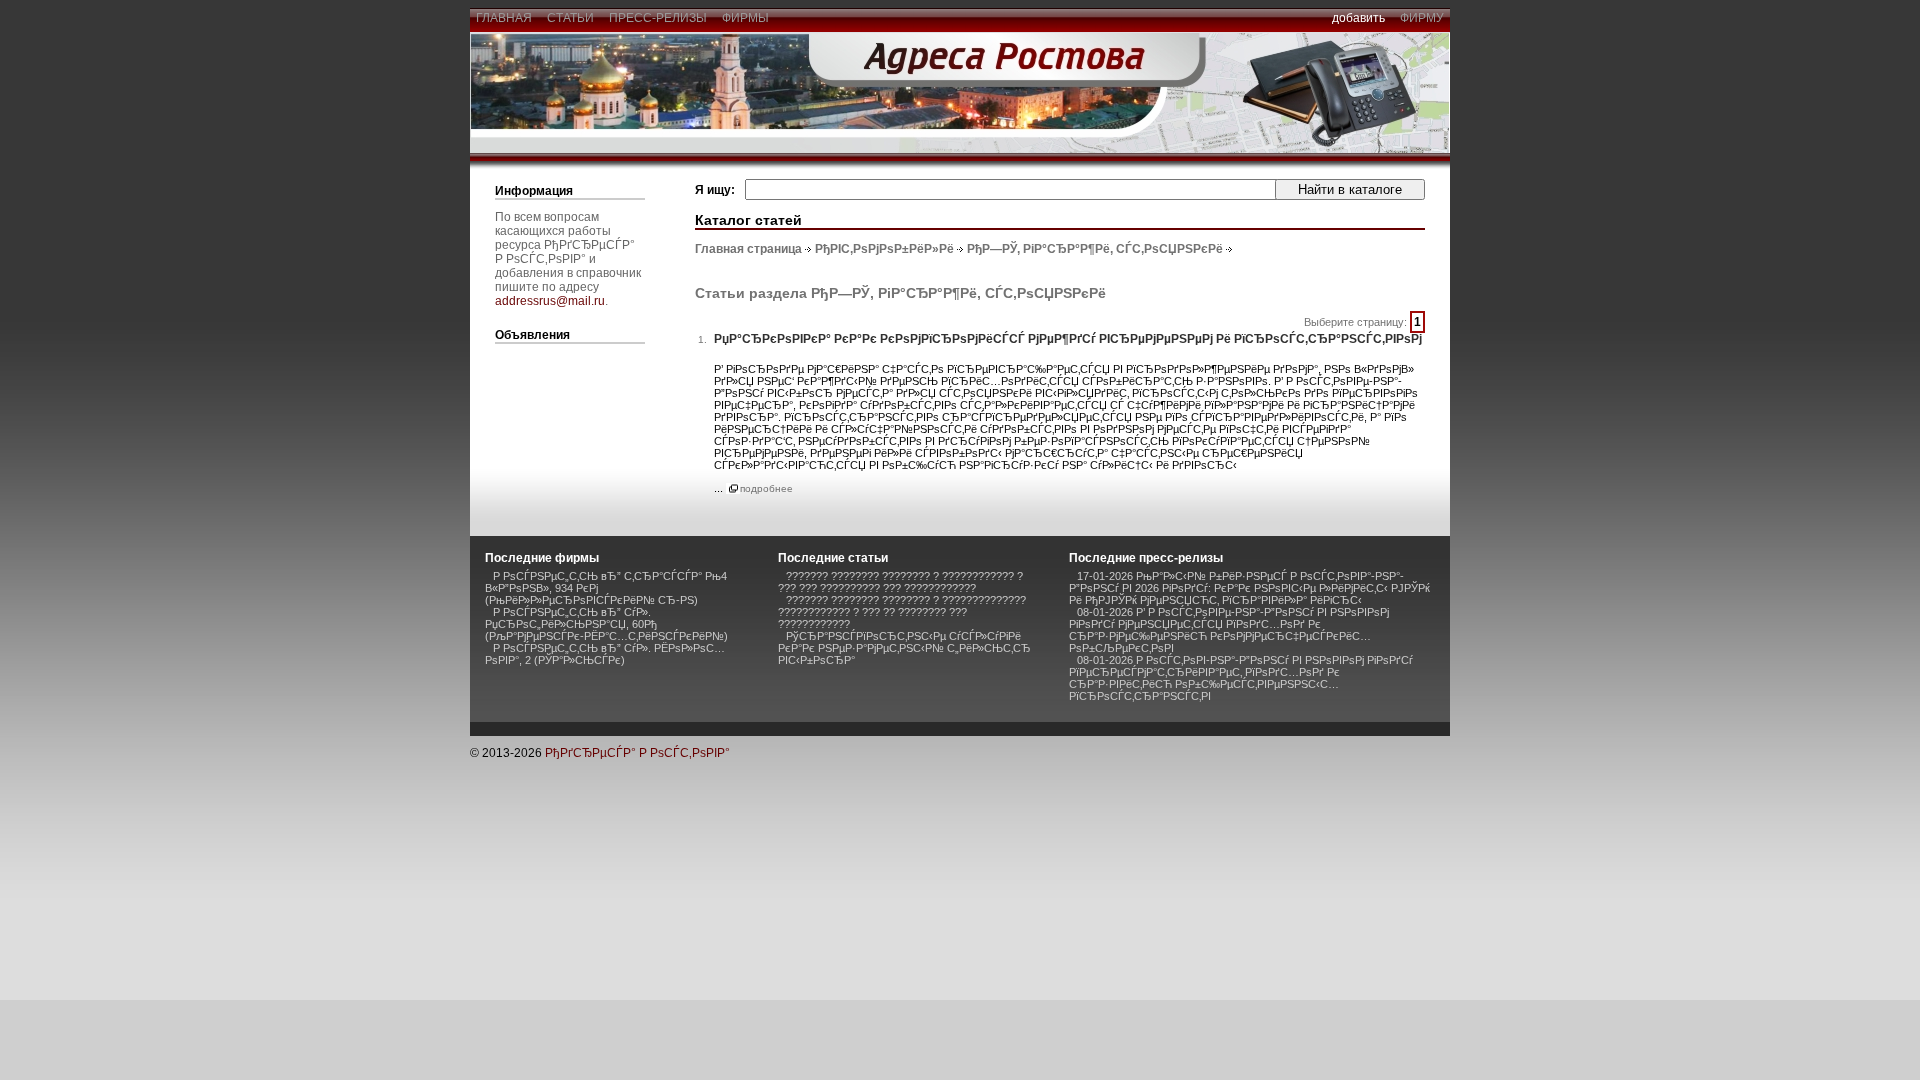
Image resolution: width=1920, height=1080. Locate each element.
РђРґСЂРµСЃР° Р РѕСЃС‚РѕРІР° (637, 753)
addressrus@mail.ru (550, 301)
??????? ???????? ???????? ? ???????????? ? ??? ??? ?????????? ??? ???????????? (900, 582)
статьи (570, 18)
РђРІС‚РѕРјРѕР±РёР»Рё (884, 249)
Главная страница (748, 249)
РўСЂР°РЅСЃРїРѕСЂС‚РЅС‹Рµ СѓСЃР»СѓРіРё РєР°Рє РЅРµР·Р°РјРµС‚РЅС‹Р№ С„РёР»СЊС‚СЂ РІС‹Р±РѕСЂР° (904, 648)
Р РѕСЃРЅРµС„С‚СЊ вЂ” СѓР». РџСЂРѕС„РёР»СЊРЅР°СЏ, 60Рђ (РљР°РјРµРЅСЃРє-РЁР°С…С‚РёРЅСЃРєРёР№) (606, 624)
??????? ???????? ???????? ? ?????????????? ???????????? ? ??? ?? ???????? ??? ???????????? (902, 612)
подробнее (766, 488)
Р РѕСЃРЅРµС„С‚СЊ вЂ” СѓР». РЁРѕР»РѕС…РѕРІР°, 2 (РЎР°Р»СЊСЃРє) (605, 654)
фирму (1422, 18)
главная (504, 18)
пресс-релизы (658, 18)
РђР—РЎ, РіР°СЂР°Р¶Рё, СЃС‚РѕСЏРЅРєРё (1095, 249)
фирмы (745, 18)
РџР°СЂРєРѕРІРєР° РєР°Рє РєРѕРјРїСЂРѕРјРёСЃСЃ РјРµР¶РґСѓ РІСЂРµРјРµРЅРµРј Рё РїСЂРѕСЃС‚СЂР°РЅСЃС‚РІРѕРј (1068, 339)
